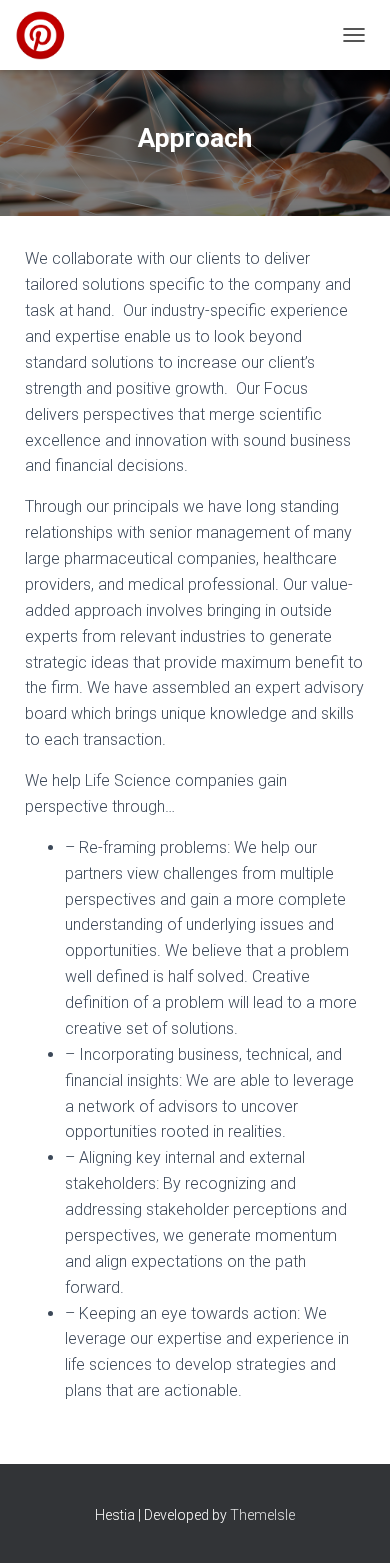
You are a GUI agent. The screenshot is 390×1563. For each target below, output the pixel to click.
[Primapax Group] (48, 35)
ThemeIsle (262, 1515)
